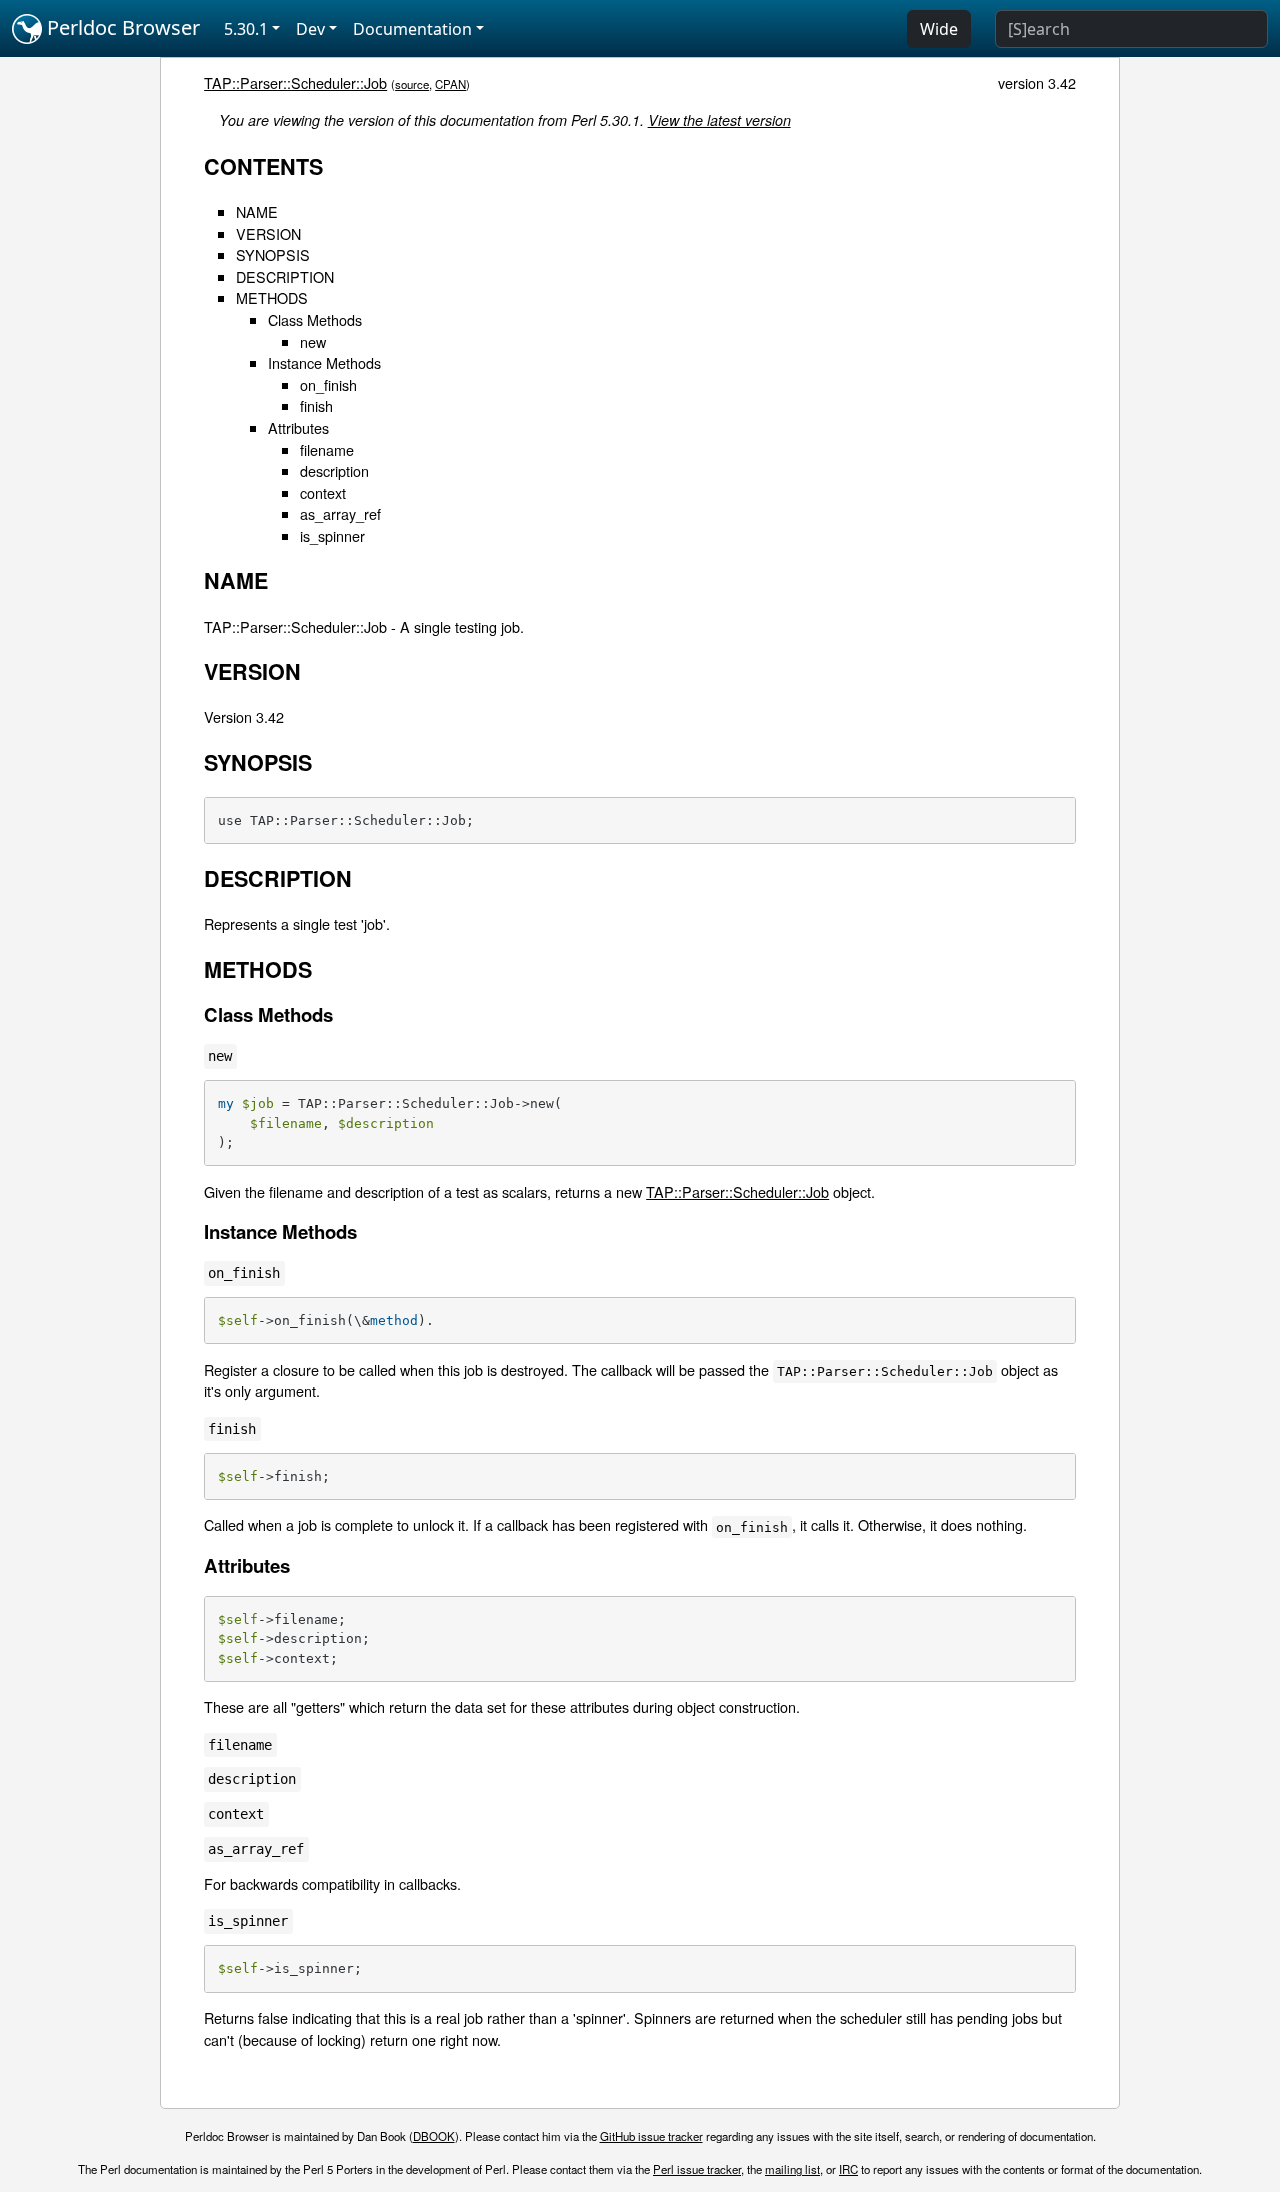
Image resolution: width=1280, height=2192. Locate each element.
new (313, 341)
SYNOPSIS (273, 254)
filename (327, 449)
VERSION (268, 233)
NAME (257, 211)
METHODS (272, 297)
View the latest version (719, 120)
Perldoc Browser (121, 27)
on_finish (328, 384)
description (334, 470)
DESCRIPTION (285, 276)
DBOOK (434, 2136)
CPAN (450, 84)
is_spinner (332, 535)
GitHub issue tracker (651, 2136)
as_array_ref (340, 513)
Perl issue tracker (697, 2169)
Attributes (298, 427)
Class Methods (315, 319)
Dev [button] (310, 29)
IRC (848, 2169)
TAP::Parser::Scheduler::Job (295, 82)
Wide (939, 29)
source (412, 84)
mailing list (792, 2169)
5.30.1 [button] (246, 29)
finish (316, 405)
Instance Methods (324, 362)
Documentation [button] (412, 29)
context (323, 492)
